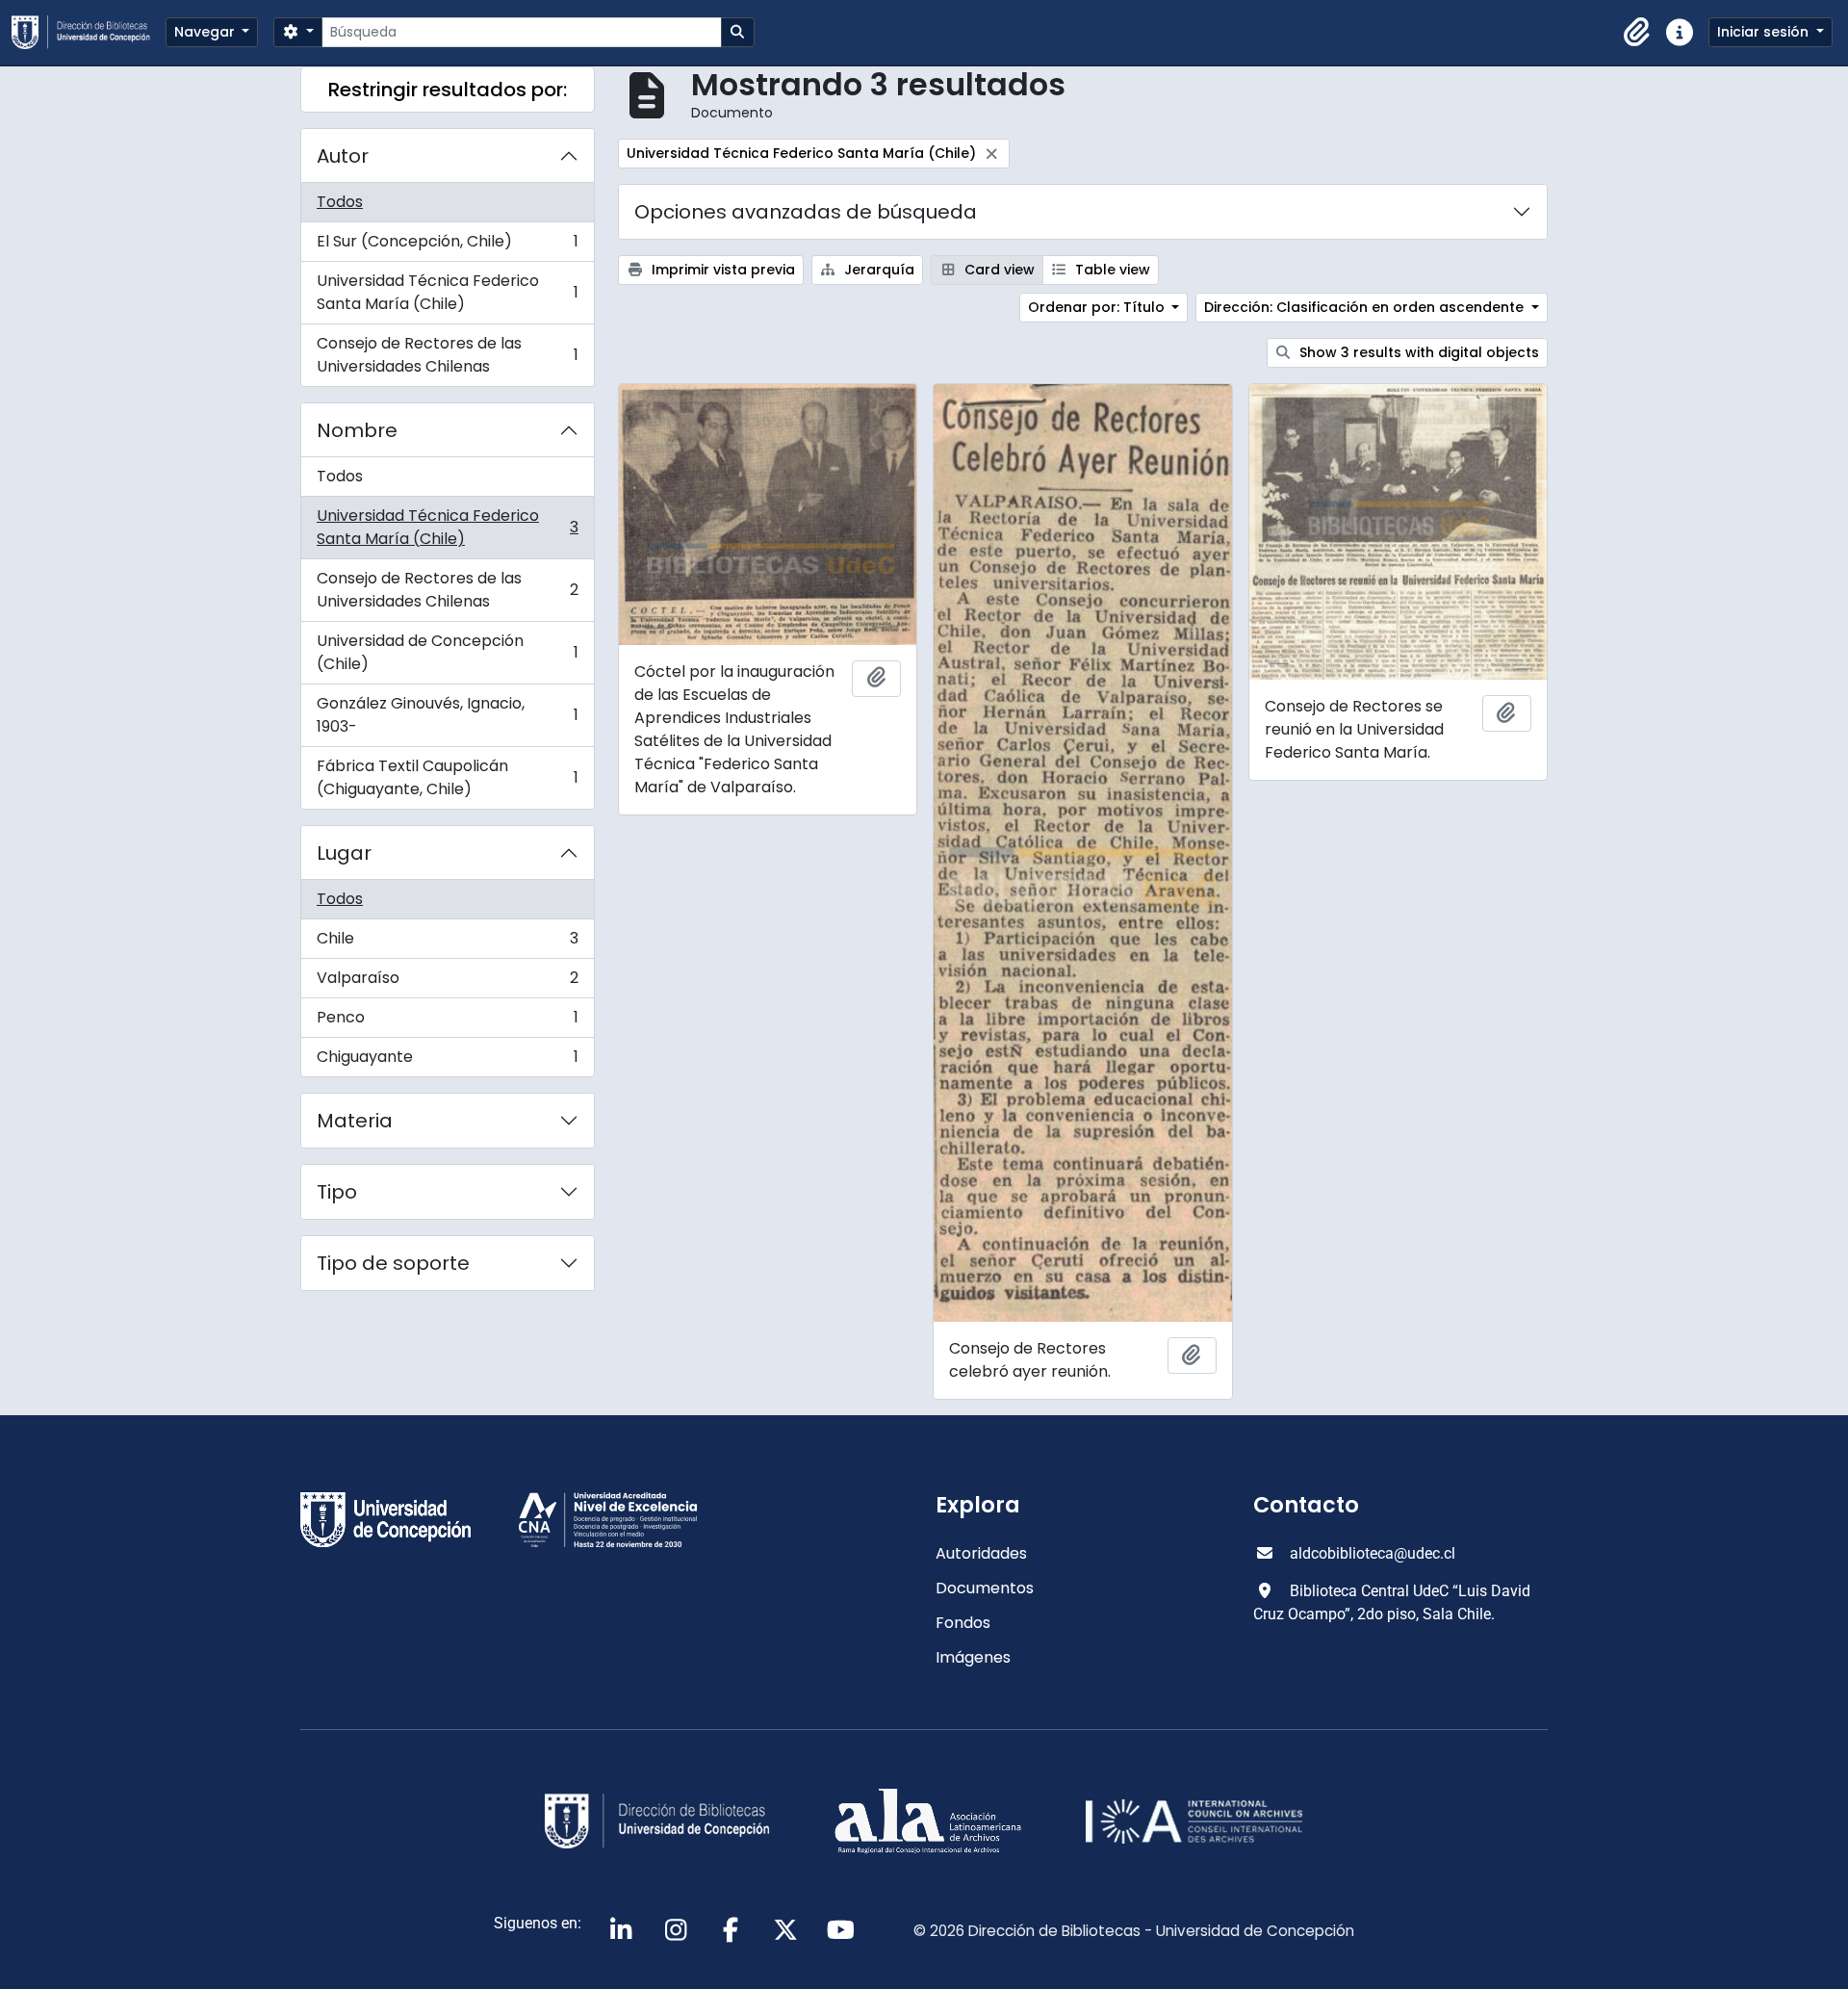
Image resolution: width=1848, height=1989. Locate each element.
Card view (998, 270)
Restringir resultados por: (448, 90)
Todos (340, 202)
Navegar (206, 32)
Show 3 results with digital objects (1417, 352)
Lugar (344, 853)
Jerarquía (877, 270)
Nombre (357, 430)
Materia (355, 1121)
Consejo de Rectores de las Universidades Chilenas (447, 355)
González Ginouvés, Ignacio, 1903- (447, 715)
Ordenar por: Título (1098, 307)
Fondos (963, 1623)
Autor (343, 156)
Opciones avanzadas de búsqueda (806, 212)
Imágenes (973, 1657)
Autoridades (981, 1553)
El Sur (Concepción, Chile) (447, 246)
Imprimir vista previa (721, 270)
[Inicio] (89, 32)
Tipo (337, 1192)
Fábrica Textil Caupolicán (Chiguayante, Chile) (447, 777)
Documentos (985, 1588)
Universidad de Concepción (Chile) (447, 652)
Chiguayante (447, 1061)
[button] (1637, 33)
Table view (1111, 270)
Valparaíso (447, 982)
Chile (447, 943)
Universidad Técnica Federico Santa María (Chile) (447, 292)
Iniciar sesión (1765, 32)
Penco (447, 1022)
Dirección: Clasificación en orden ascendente (1366, 307)
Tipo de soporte (393, 1263)
